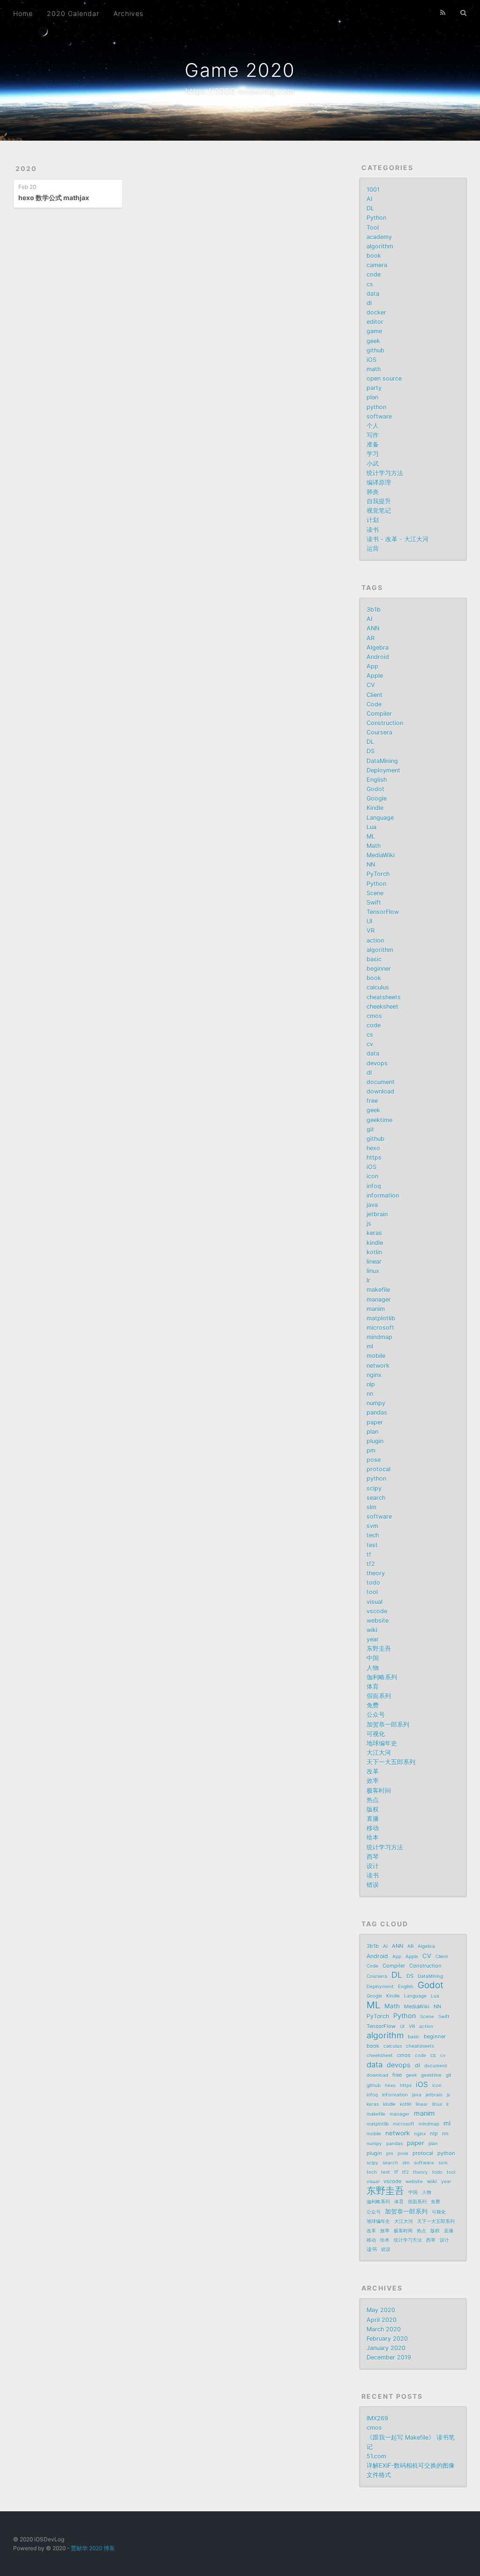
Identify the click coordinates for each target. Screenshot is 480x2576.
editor (375, 322)
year (373, 1639)
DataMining (382, 761)
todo (373, 1583)
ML (371, 836)
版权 (373, 1809)
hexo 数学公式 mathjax (54, 198)
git (370, 1129)
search (376, 1498)
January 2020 (386, 2348)
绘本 (373, 1838)
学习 (373, 454)
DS (371, 751)
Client (375, 695)
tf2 (371, 1564)
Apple (375, 676)
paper (375, 1422)
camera (377, 265)
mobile (376, 1356)
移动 (373, 1828)
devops (377, 1063)
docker (376, 312)
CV (371, 685)
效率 (373, 1781)
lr (368, 1280)
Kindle (375, 808)
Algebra (378, 648)
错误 (373, 1885)
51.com (376, 2456)
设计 (373, 1866)
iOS (371, 360)
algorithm (380, 246)
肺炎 (373, 492)
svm (372, 1526)
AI (369, 199)
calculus (378, 987)
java (372, 1205)
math (374, 369)
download (380, 1091)
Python (376, 218)
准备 (373, 445)
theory (376, 1573)
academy (379, 237)
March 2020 (384, 2329)
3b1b (374, 610)
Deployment (383, 770)
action (375, 940)
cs (370, 284)
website (378, 1621)
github (375, 350)
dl (369, 303)
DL (370, 208)
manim (376, 1309)
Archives (128, 13)
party (374, 388)
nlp (371, 1384)
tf (369, 1554)
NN (371, 865)
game (374, 331)
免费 (373, 1705)
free (372, 1101)
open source (384, 378)
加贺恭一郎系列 (388, 1725)
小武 (373, 464)
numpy (376, 1403)
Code (374, 704)
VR (371, 931)
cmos (374, 1016)
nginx (374, 1375)
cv (370, 1044)
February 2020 (387, 2339)
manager (379, 1299)
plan (372, 397)
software (379, 416)
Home (23, 13)
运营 (373, 549)
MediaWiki (381, 855)
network (378, 1366)
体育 (373, 1687)
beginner (379, 969)
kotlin (374, 1252)
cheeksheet (382, 1007)
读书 (373, 530)
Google (377, 798)
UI (369, 921)
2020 (26, 168)
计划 (373, 520)
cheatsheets (384, 997)
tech (373, 1535)
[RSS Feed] (443, 13)
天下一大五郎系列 (391, 1762)
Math (374, 846)
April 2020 (382, 2320)
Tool (373, 228)
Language (380, 818)
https (374, 1157)
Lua (371, 827)
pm (371, 1450)
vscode (377, 1611)
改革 (373, 1771)
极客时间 (379, 1791)
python (376, 407)
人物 (373, 1668)
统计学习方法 (385, 473)
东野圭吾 (379, 1649)
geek (373, 341)
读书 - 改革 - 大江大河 (397, 539)
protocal (379, 1469)
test (372, 1545)
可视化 (376, 1734)
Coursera (379, 732)
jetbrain (377, 1214)
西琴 (373, 1857)
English (377, 780)
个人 (373, 426)
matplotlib (381, 1318)
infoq (374, 1186)
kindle (375, 1243)
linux (373, 1271)
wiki (372, 1630)
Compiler (379, 714)
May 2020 (381, 2310)
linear (374, 1262)
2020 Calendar (73, 13)
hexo (373, 1148)
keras (374, 1233)
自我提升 (379, 501)
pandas (377, 1412)
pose (374, 1460)
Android (378, 657)
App (372, 666)
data (373, 294)
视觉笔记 (379, 511)
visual (375, 1602)
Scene (375, 893)
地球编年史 (382, 1743)
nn (370, 1394)
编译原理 (379, 483)
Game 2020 (240, 70)
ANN (373, 628)
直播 (373, 1819)
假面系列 (379, 1696)
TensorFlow (383, 912)
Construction (385, 723)
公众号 (376, 1715)
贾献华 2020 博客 (93, 2548)
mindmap (379, 1337)
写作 (373, 435)
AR (371, 638)
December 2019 (389, 2357)
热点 (373, 1800)
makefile (378, 1290)
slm (371, 1507)
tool (372, 1592)
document (381, 1082)
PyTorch (378, 874)
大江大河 (379, 1753)
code (374, 274)
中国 (373, 1658)
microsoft (380, 1328)
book (374, 256)
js (369, 1224)
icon (372, 1176)
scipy (374, 1488)
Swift (374, 902)
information (383, 1195)
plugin (375, 1441)
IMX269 (377, 2418)
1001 (373, 190)
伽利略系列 (382, 1677)
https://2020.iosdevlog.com (240, 91)
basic (374, 959)
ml (370, 1346)
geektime (379, 1120)
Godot (375, 789)
